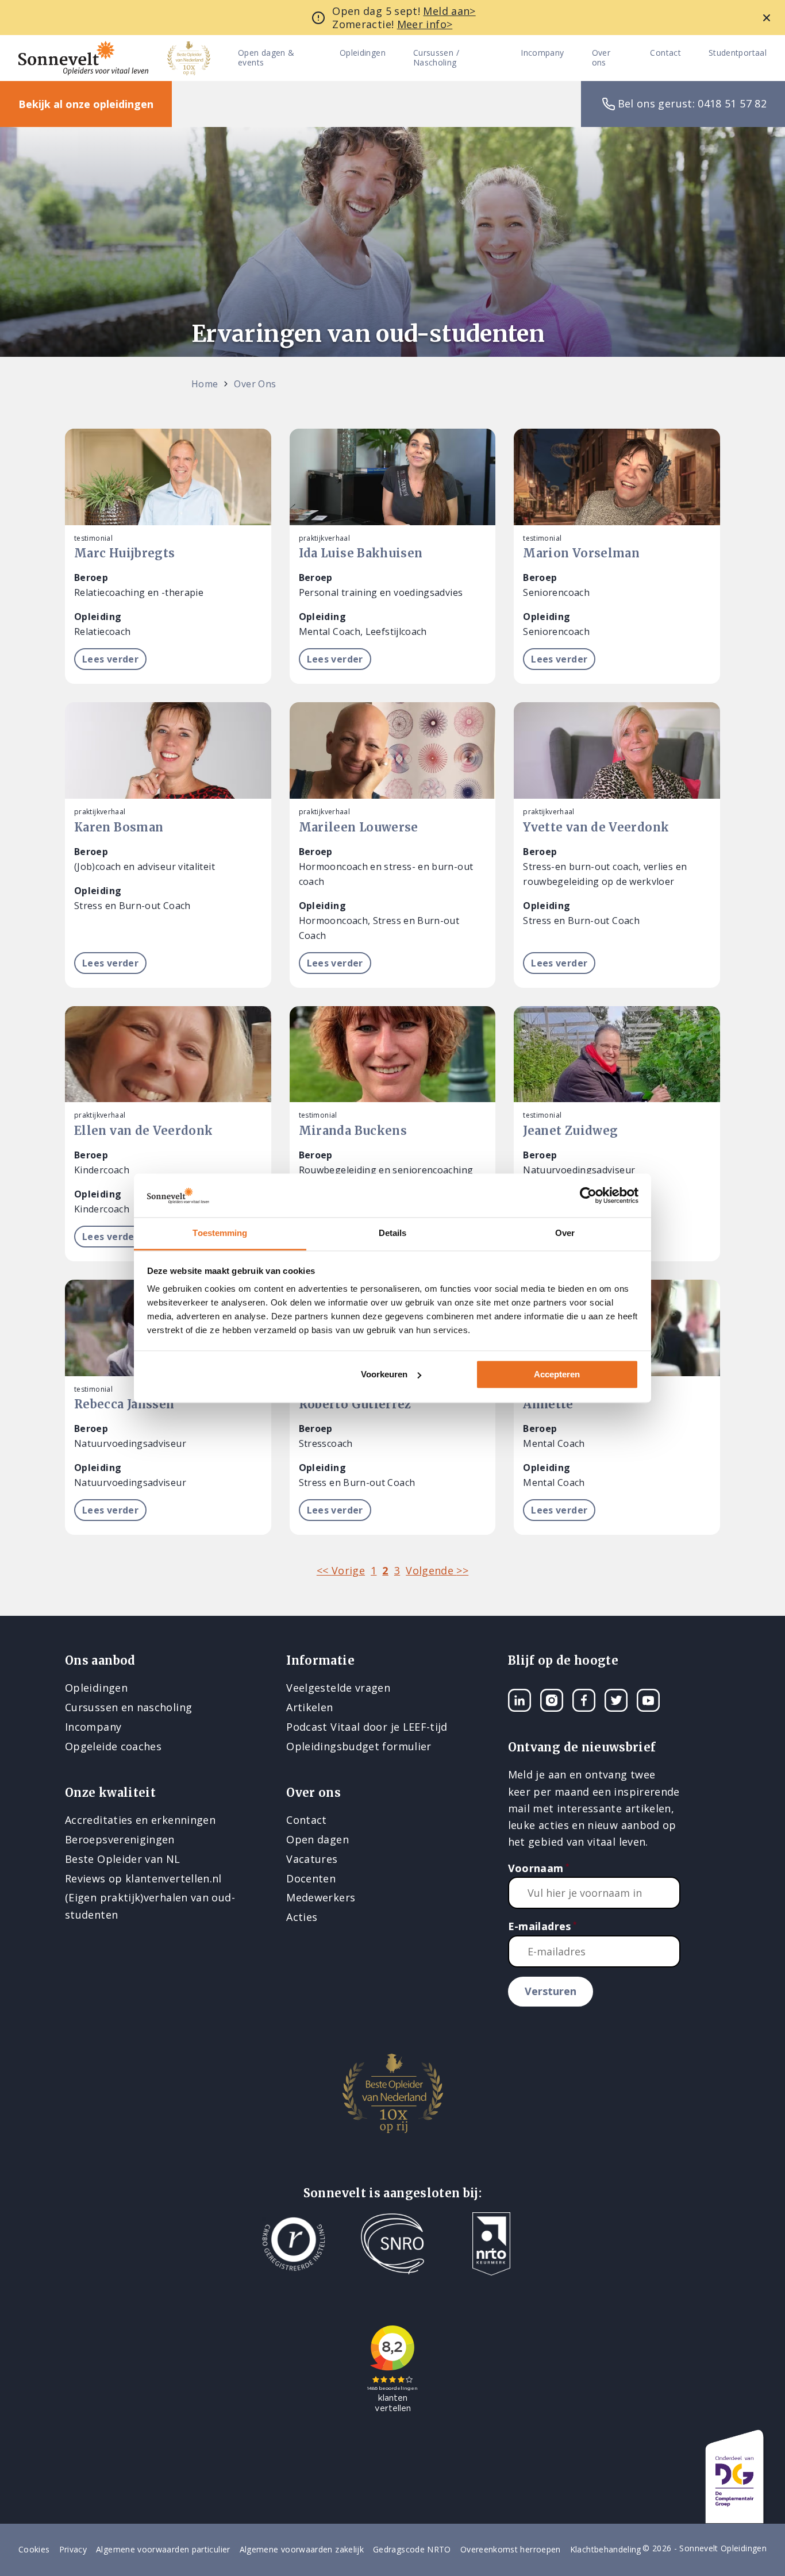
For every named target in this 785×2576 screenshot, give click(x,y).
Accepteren (557, 1374)
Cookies (34, 2549)
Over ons (601, 58)
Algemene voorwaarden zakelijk (302, 2549)
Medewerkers (321, 1897)
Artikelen (309, 1707)
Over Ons (255, 384)
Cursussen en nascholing (128, 1707)
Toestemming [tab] (220, 1233)
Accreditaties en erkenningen (140, 1820)
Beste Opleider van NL (123, 1859)
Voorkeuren (384, 1374)
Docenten (311, 1878)
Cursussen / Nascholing (436, 58)
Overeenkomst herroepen (511, 2549)
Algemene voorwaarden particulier (163, 2549)
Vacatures (312, 1859)
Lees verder (110, 659)
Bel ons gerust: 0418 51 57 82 (692, 103)
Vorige (341, 1570)
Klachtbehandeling (606, 2549)
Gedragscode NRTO (412, 2549)
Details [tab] (393, 1233)
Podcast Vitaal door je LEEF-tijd (367, 1727)
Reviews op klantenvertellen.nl (143, 1878)
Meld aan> (449, 11)
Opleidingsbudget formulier (359, 1746)
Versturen (551, 1991)
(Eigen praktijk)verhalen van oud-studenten (150, 1906)
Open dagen (318, 1839)
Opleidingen (363, 53)
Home (205, 384)
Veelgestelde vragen (338, 1688)
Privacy (73, 2549)
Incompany (542, 53)
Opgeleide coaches (113, 1746)
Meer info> (425, 24)
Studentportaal (738, 53)
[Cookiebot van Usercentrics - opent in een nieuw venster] (588, 1195)
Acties (302, 1917)
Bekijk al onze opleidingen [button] (86, 104)
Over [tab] (565, 1233)
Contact (665, 53)
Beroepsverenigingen (120, 1839)
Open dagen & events (266, 58)
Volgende (437, 1570)
